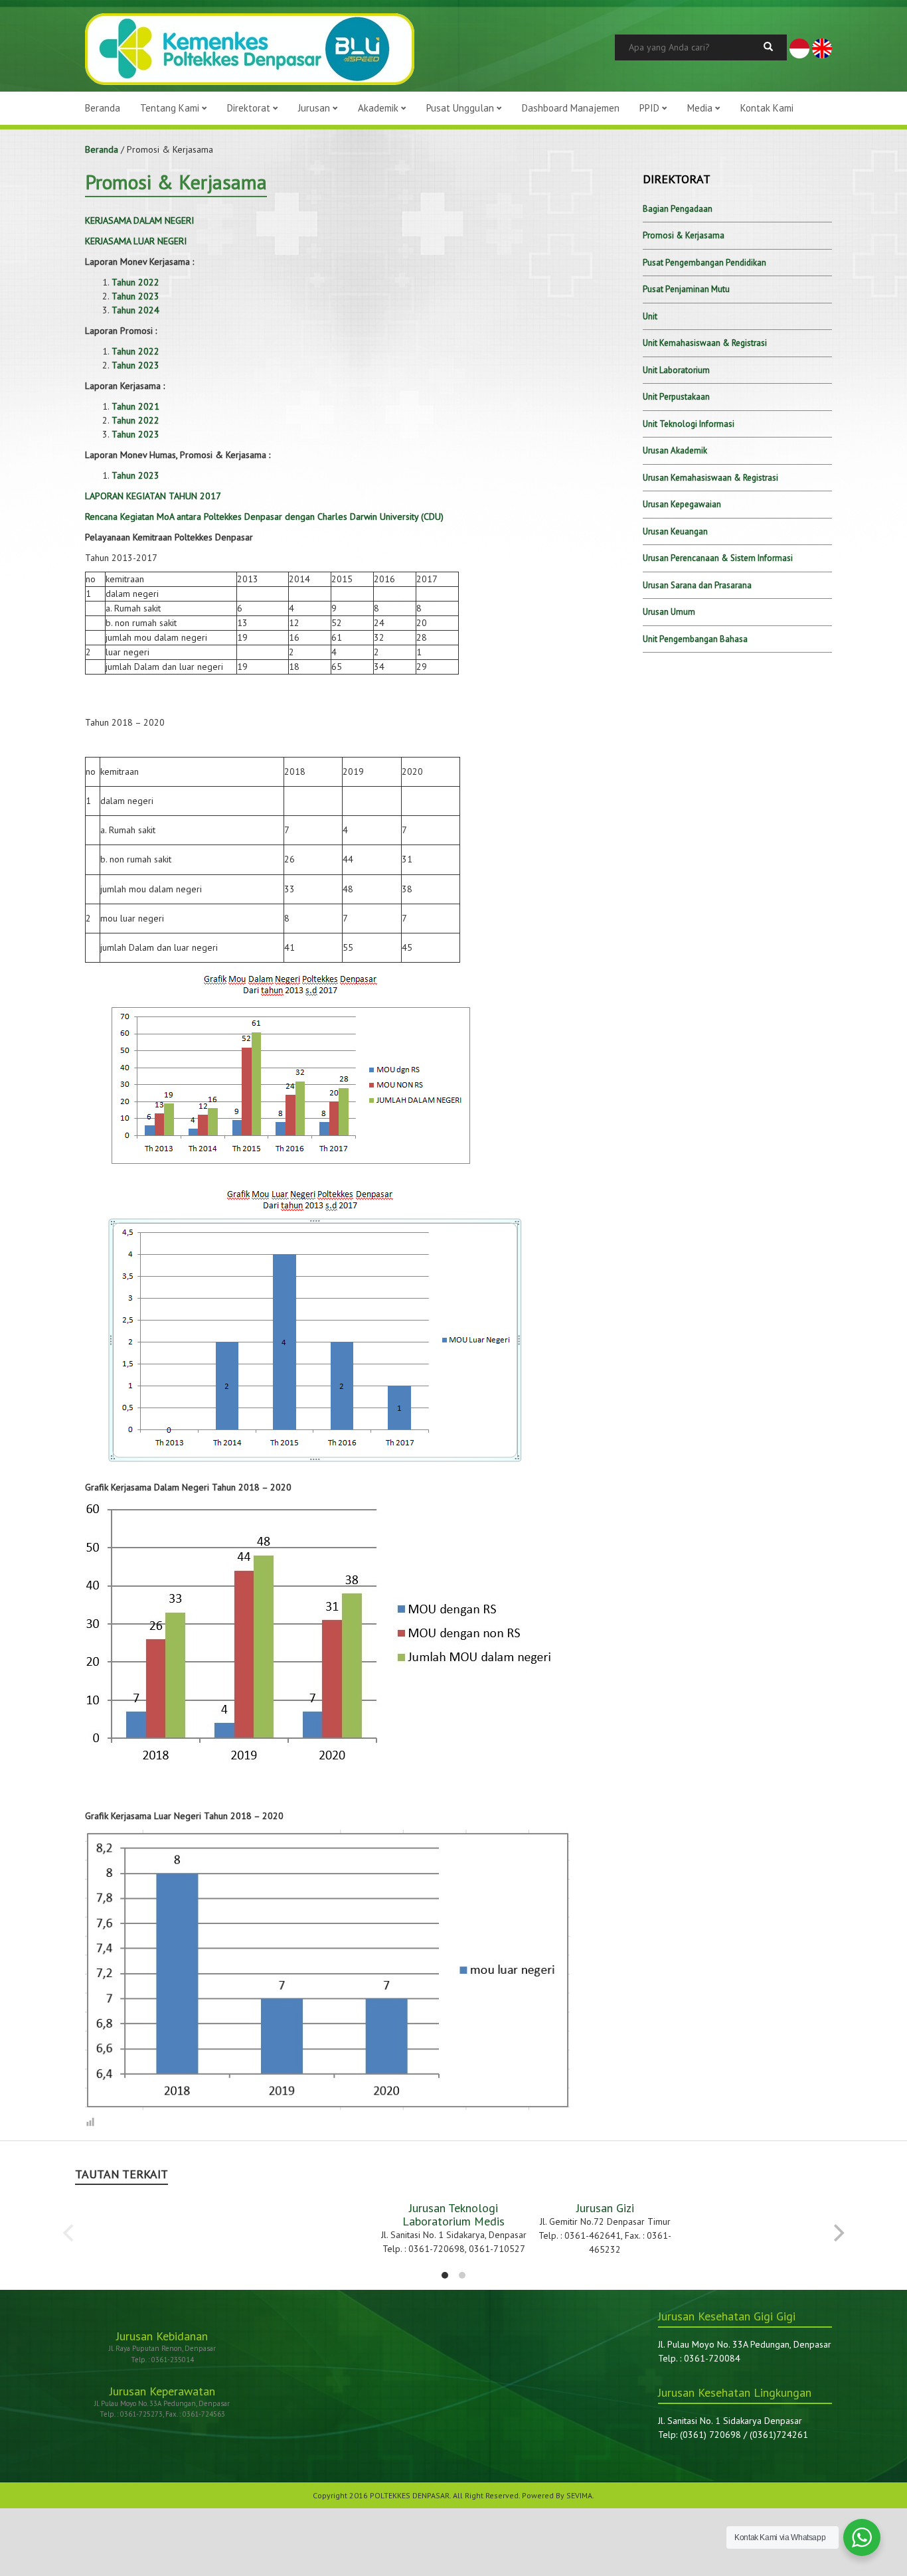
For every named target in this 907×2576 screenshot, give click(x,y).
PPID (651, 108)
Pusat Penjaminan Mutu (686, 289)
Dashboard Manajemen (571, 108)
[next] (837, 2233)
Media (701, 108)
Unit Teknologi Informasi (689, 424)
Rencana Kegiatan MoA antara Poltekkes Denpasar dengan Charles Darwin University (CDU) (264, 517)
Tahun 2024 (135, 310)
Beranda (103, 108)
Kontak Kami (767, 108)
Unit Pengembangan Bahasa (695, 639)
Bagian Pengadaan (678, 209)
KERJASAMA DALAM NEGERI (139, 220)
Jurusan (315, 108)
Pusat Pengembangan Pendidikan (704, 263)
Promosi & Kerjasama (684, 235)
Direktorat (250, 108)
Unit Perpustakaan (676, 397)
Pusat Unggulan (461, 108)
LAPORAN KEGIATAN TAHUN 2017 (153, 496)
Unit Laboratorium (676, 370)
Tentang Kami (171, 108)
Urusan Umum (669, 612)
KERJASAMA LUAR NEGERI (136, 241)
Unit (650, 316)
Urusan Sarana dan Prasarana (697, 585)
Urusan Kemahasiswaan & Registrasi (710, 478)
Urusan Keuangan (675, 531)
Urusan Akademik (675, 450)
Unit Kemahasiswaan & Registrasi (705, 343)
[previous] (70, 2233)
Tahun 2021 (135, 406)
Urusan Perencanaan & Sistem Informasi (718, 558)
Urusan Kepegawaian (682, 504)
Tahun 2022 (135, 282)
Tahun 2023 (135, 296)
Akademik (379, 108)
